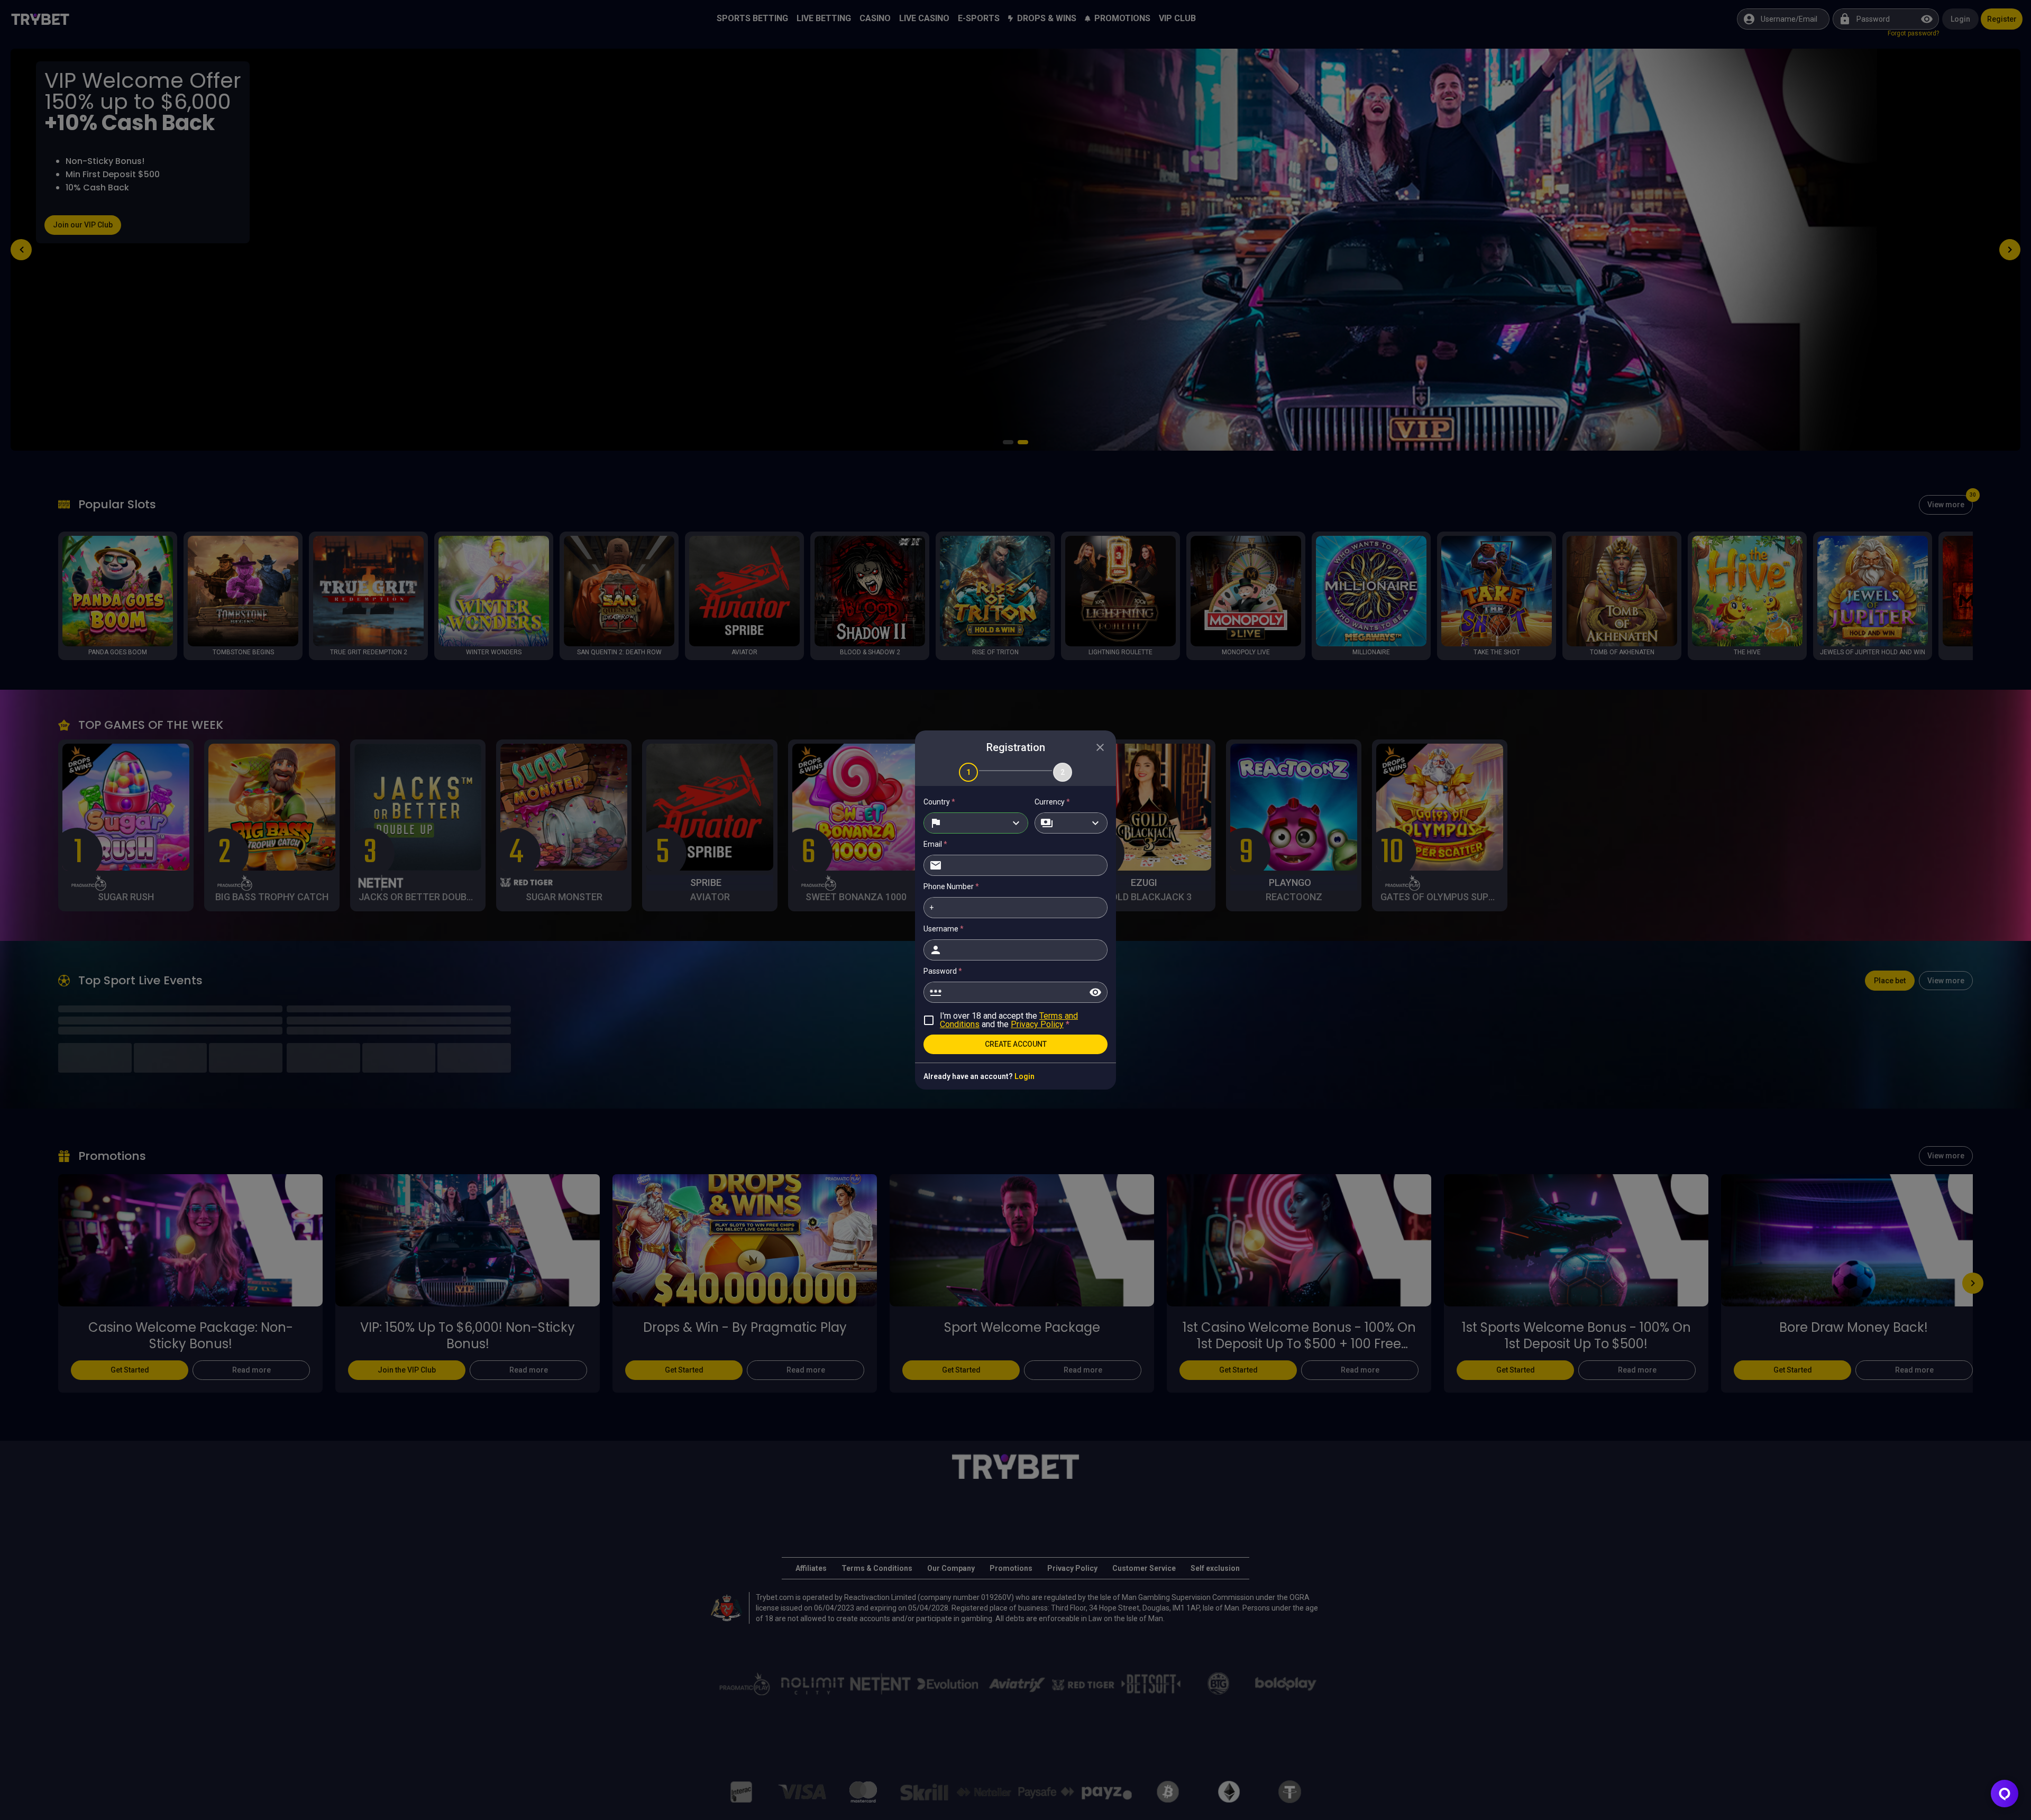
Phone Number (951, 886)
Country (939, 802)
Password (943, 971)
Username (944, 929)
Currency (1052, 802)
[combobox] (976, 823)
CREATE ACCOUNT (1016, 1044)
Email (935, 844)
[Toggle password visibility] (1095, 992)
